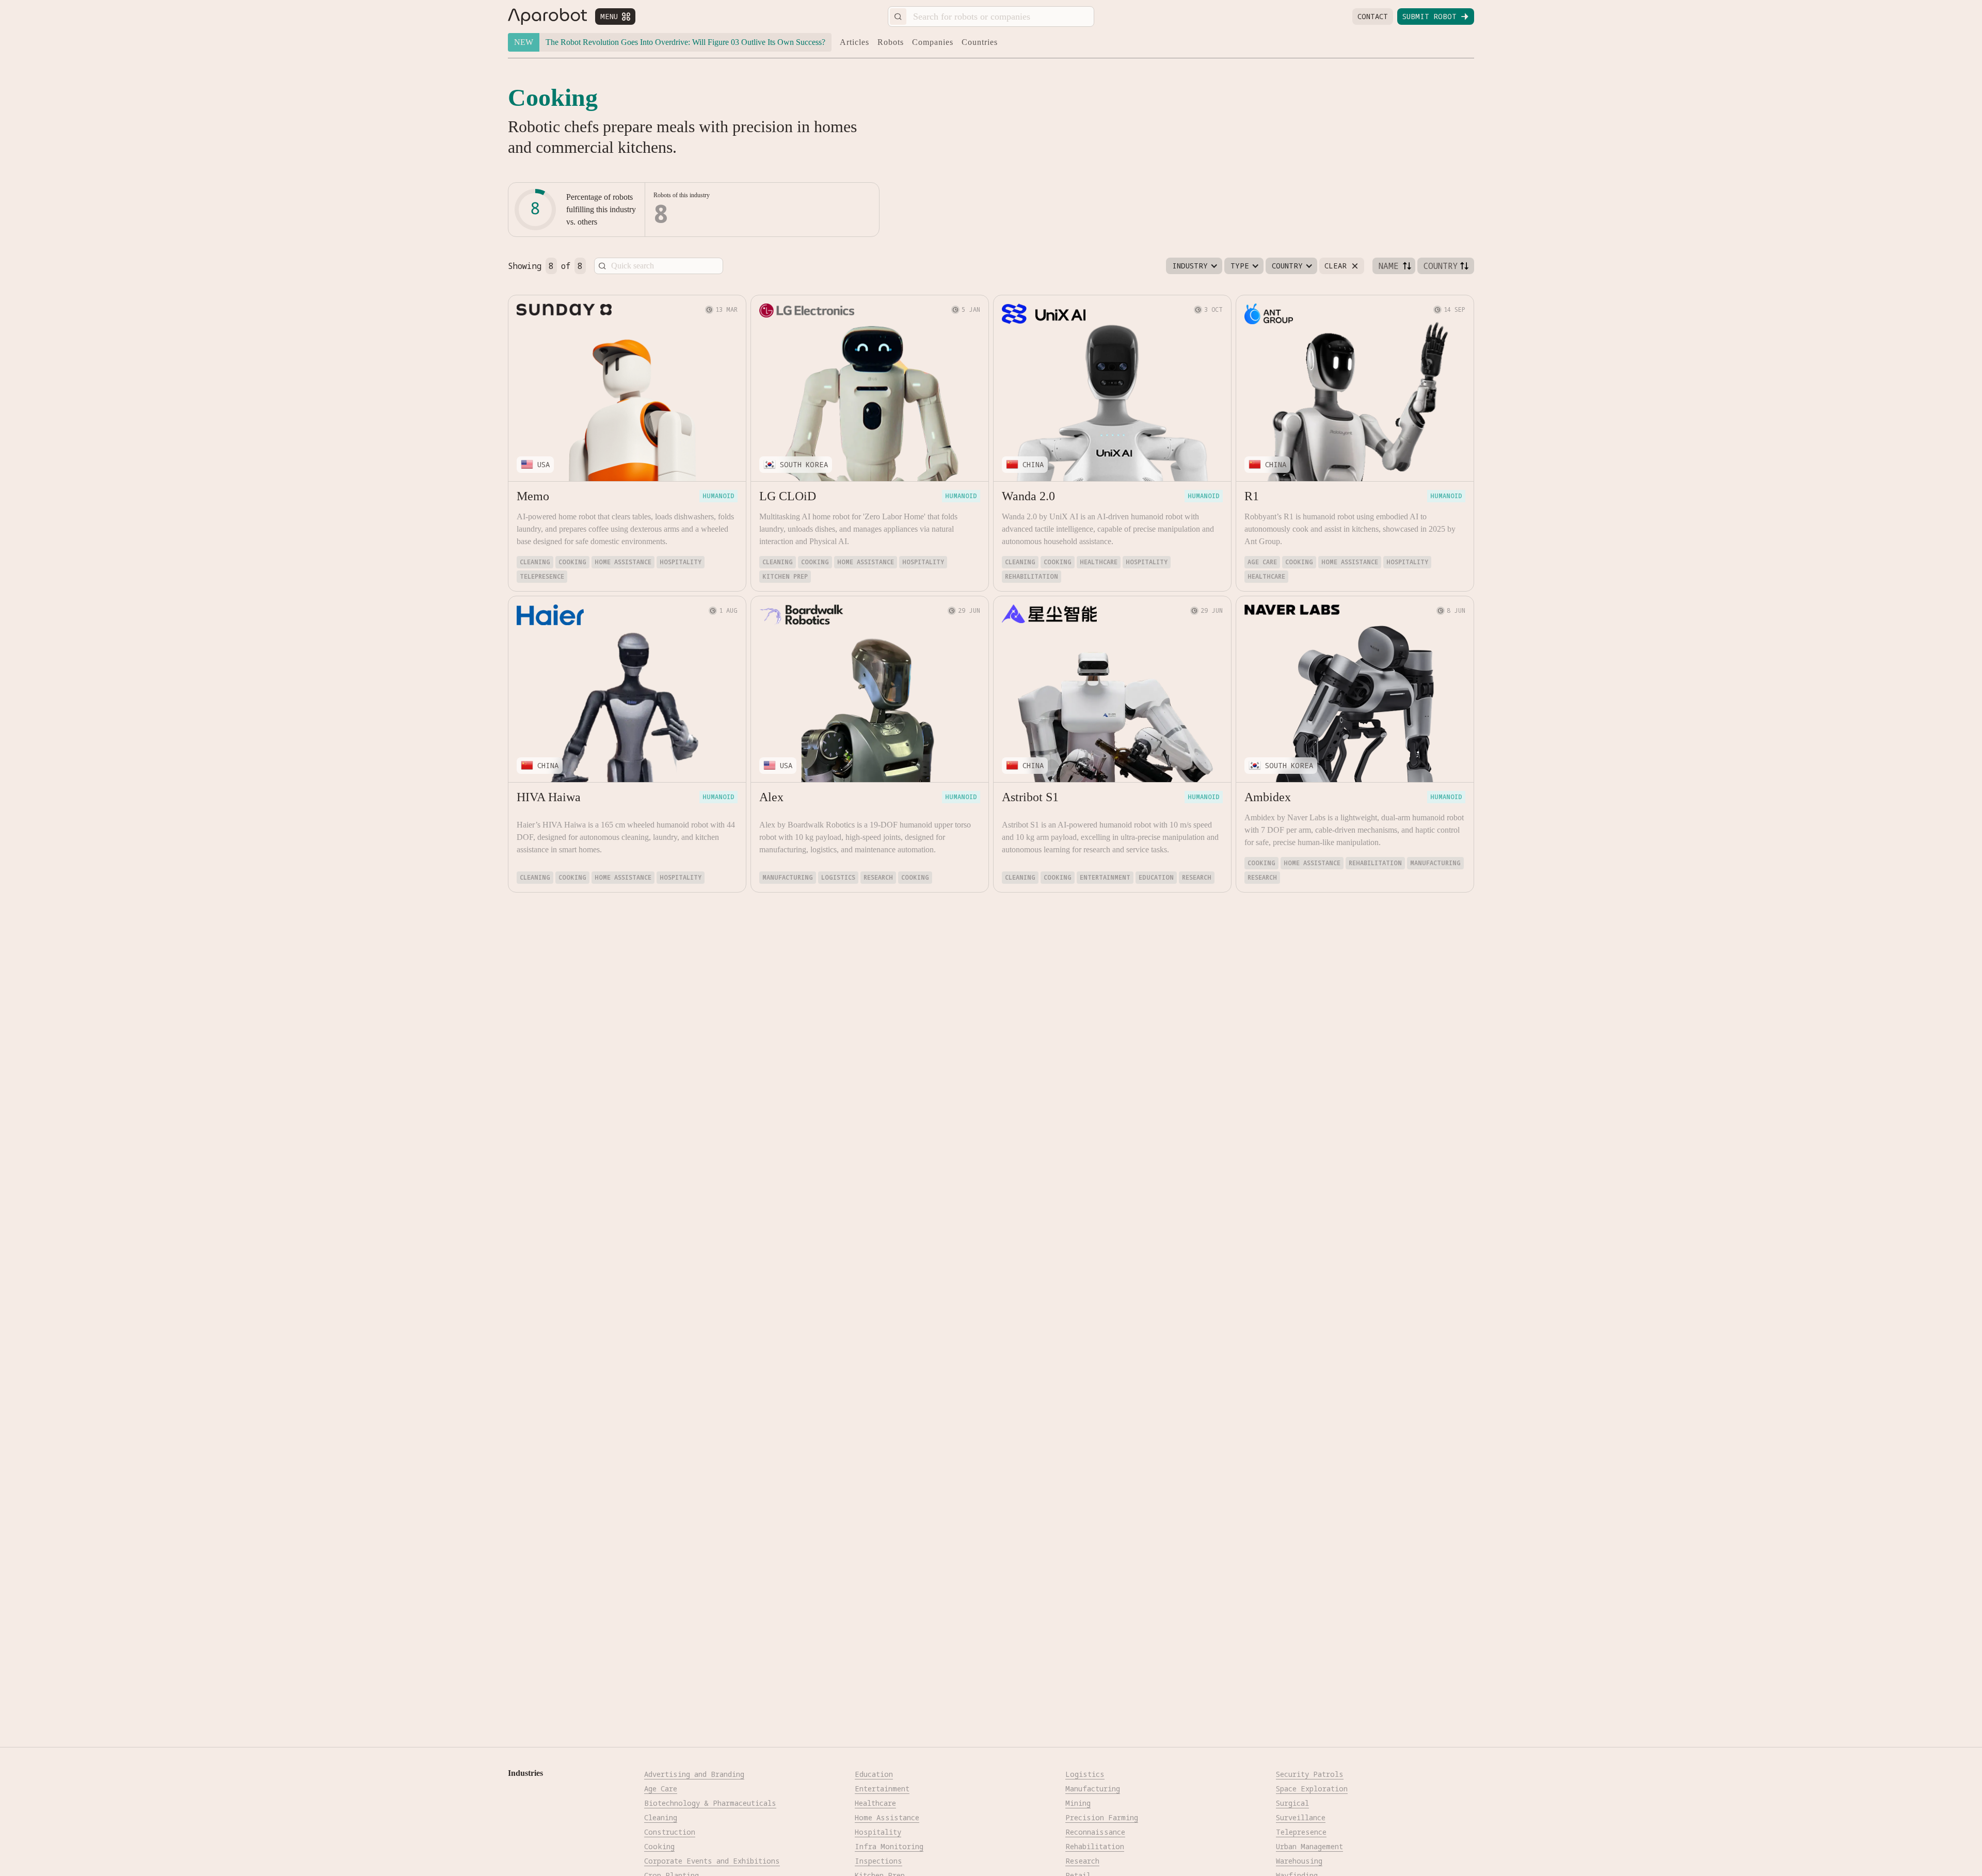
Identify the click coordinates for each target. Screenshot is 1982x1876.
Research (878, 877)
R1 (1252, 496)
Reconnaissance (1095, 1832)
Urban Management (1309, 1846)
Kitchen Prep (785, 576)
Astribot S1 (1030, 797)
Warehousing (1299, 1861)
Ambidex (1268, 797)
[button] (1194, 266)
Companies (933, 42)
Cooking (572, 562)
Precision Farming (1102, 1817)
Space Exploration (1312, 1788)
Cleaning (535, 562)
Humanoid (718, 496)
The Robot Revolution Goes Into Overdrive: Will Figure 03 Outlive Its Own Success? (685, 42)
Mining (1078, 1803)
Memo (533, 496)
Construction (670, 1832)
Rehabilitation (1032, 576)
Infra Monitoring (889, 1846)
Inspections (878, 1861)
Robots (891, 42)
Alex (771, 797)
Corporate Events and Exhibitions (712, 1861)
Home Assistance (623, 562)
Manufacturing (788, 877)
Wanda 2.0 (1028, 496)
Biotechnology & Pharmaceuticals (710, 1803)
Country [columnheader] (1441, 266)
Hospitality (681, 562)
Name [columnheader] (1389, 266)
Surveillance (1301, 1817)
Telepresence (542, 576)
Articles (854, 42)
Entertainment (1105, 877)
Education (1156, 877)
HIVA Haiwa (549, 797)
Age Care (1262, 562)
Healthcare (1099, 562)
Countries (980, 42)
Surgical (1292, 1803)
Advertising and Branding (694, 1774)
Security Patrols (1310, 1774)
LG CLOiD (788, 496)
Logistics (838, 877)
